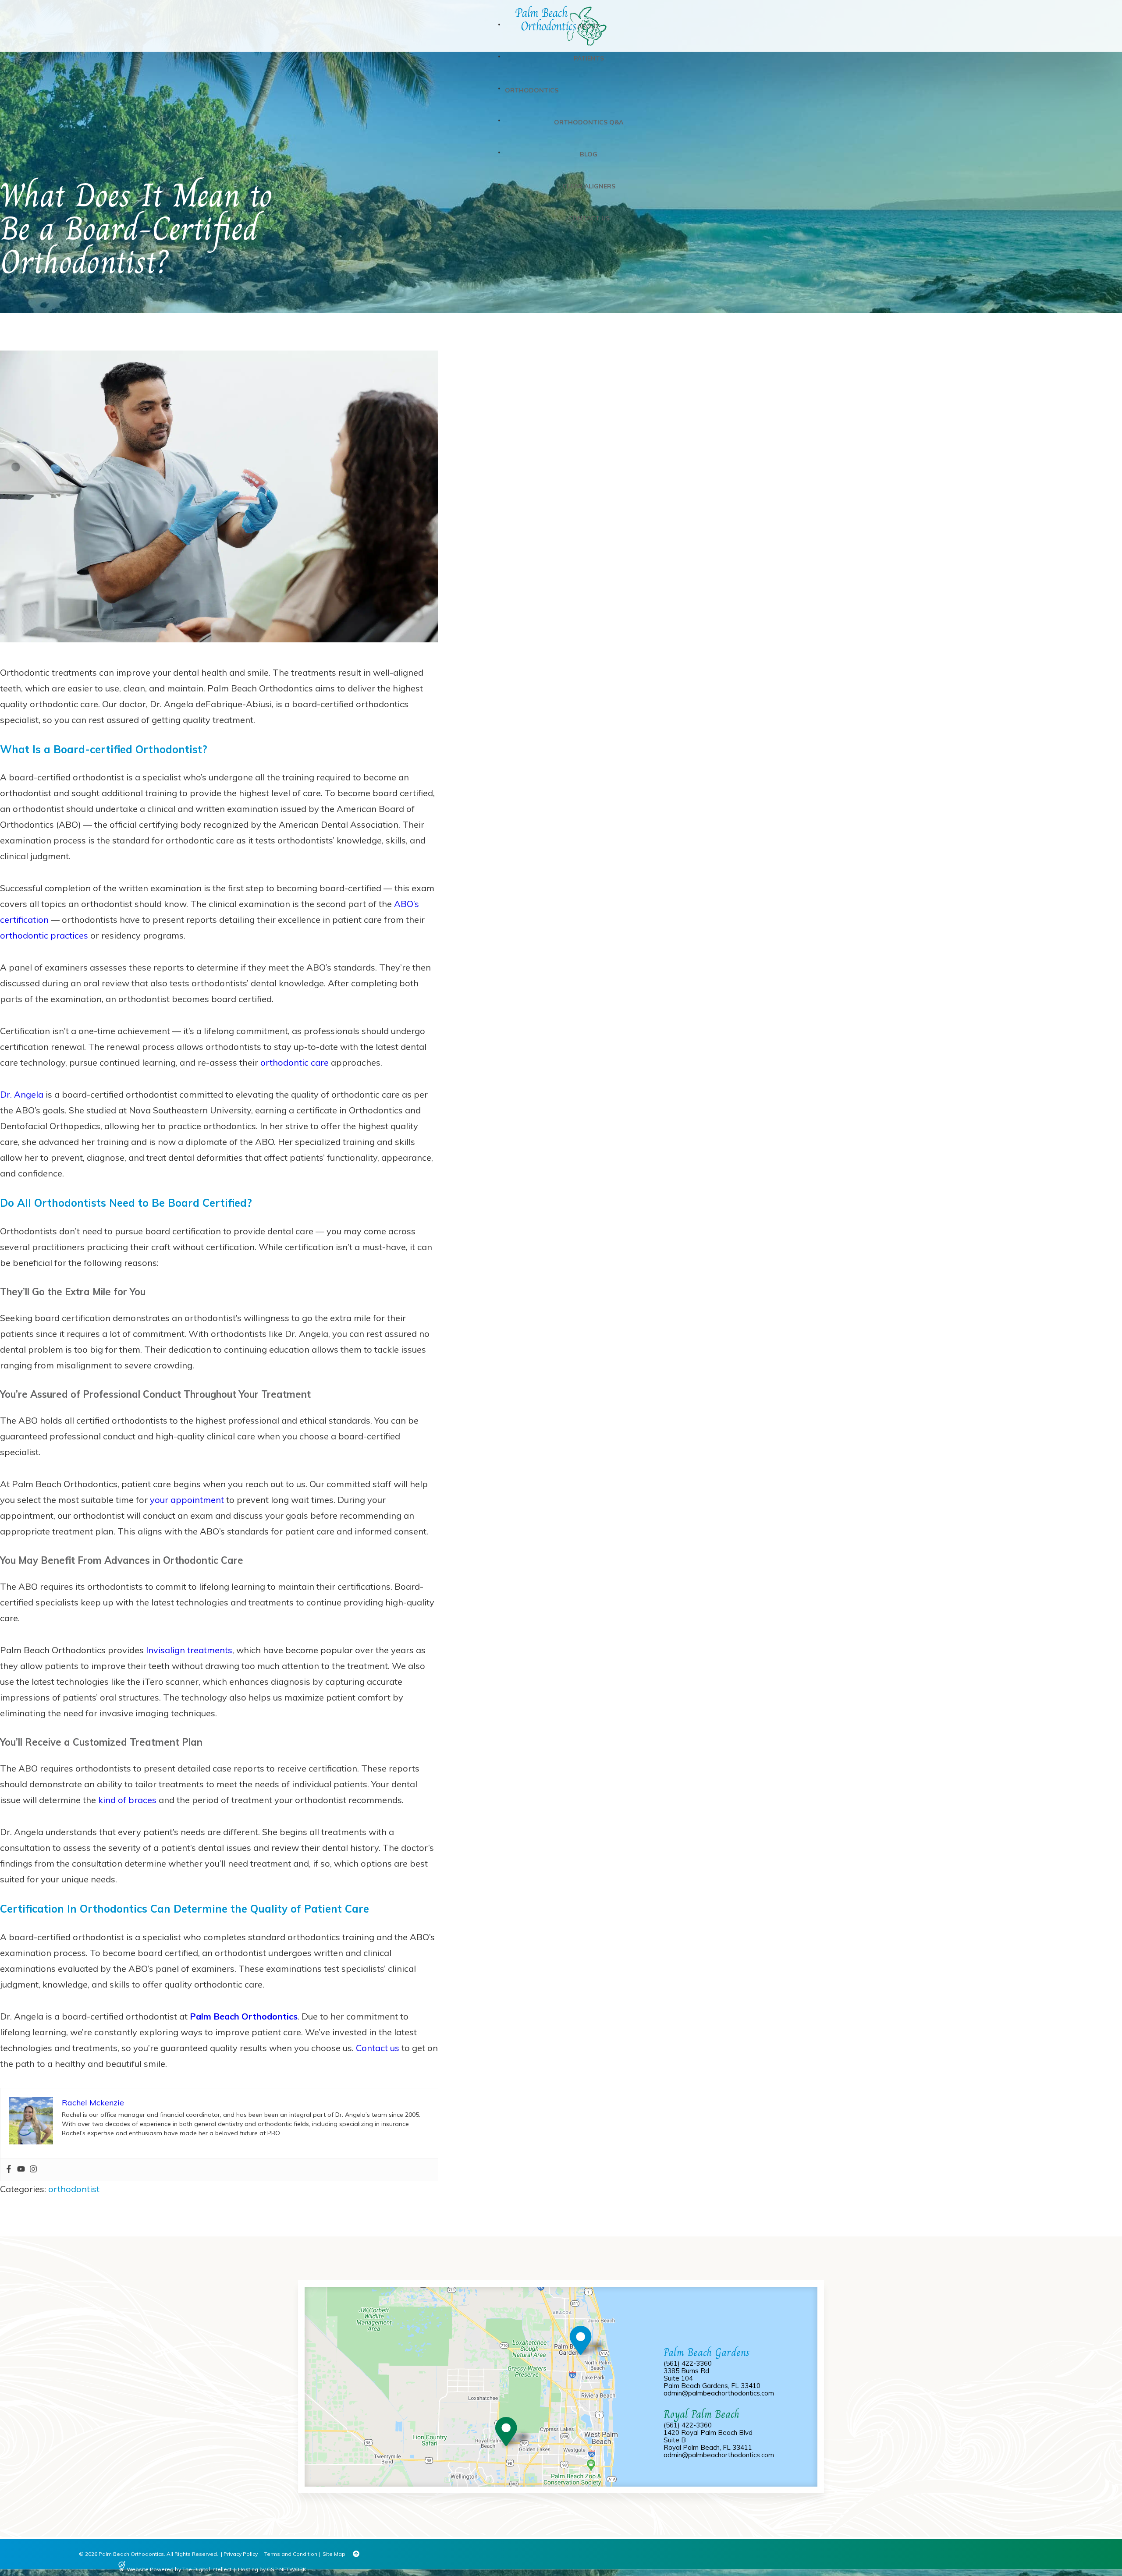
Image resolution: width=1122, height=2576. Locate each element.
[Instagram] (33, 2170)
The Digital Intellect (207, 2569)
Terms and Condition (291, 2554)
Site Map (334, 2554)
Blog (589, 154)
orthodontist (74, 2189)
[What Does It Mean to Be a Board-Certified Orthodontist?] (219, 657)
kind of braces (127, 1800)
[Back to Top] (356, 2554)
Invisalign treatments (189, 1650)
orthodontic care (295, 1062)
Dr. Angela (22, 1094)
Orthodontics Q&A (589, 122)
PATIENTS (589, 58)
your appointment (187, 1500)
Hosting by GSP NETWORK (272, 2569)
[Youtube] (21, 2170)
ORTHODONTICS (532, 90)
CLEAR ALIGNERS (589, 186)
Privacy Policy (241, 2554)
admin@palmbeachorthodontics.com (719, 2393)
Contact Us (589, 218)
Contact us (378, 2048)
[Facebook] (9, 2170)
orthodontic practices (44, 935)
